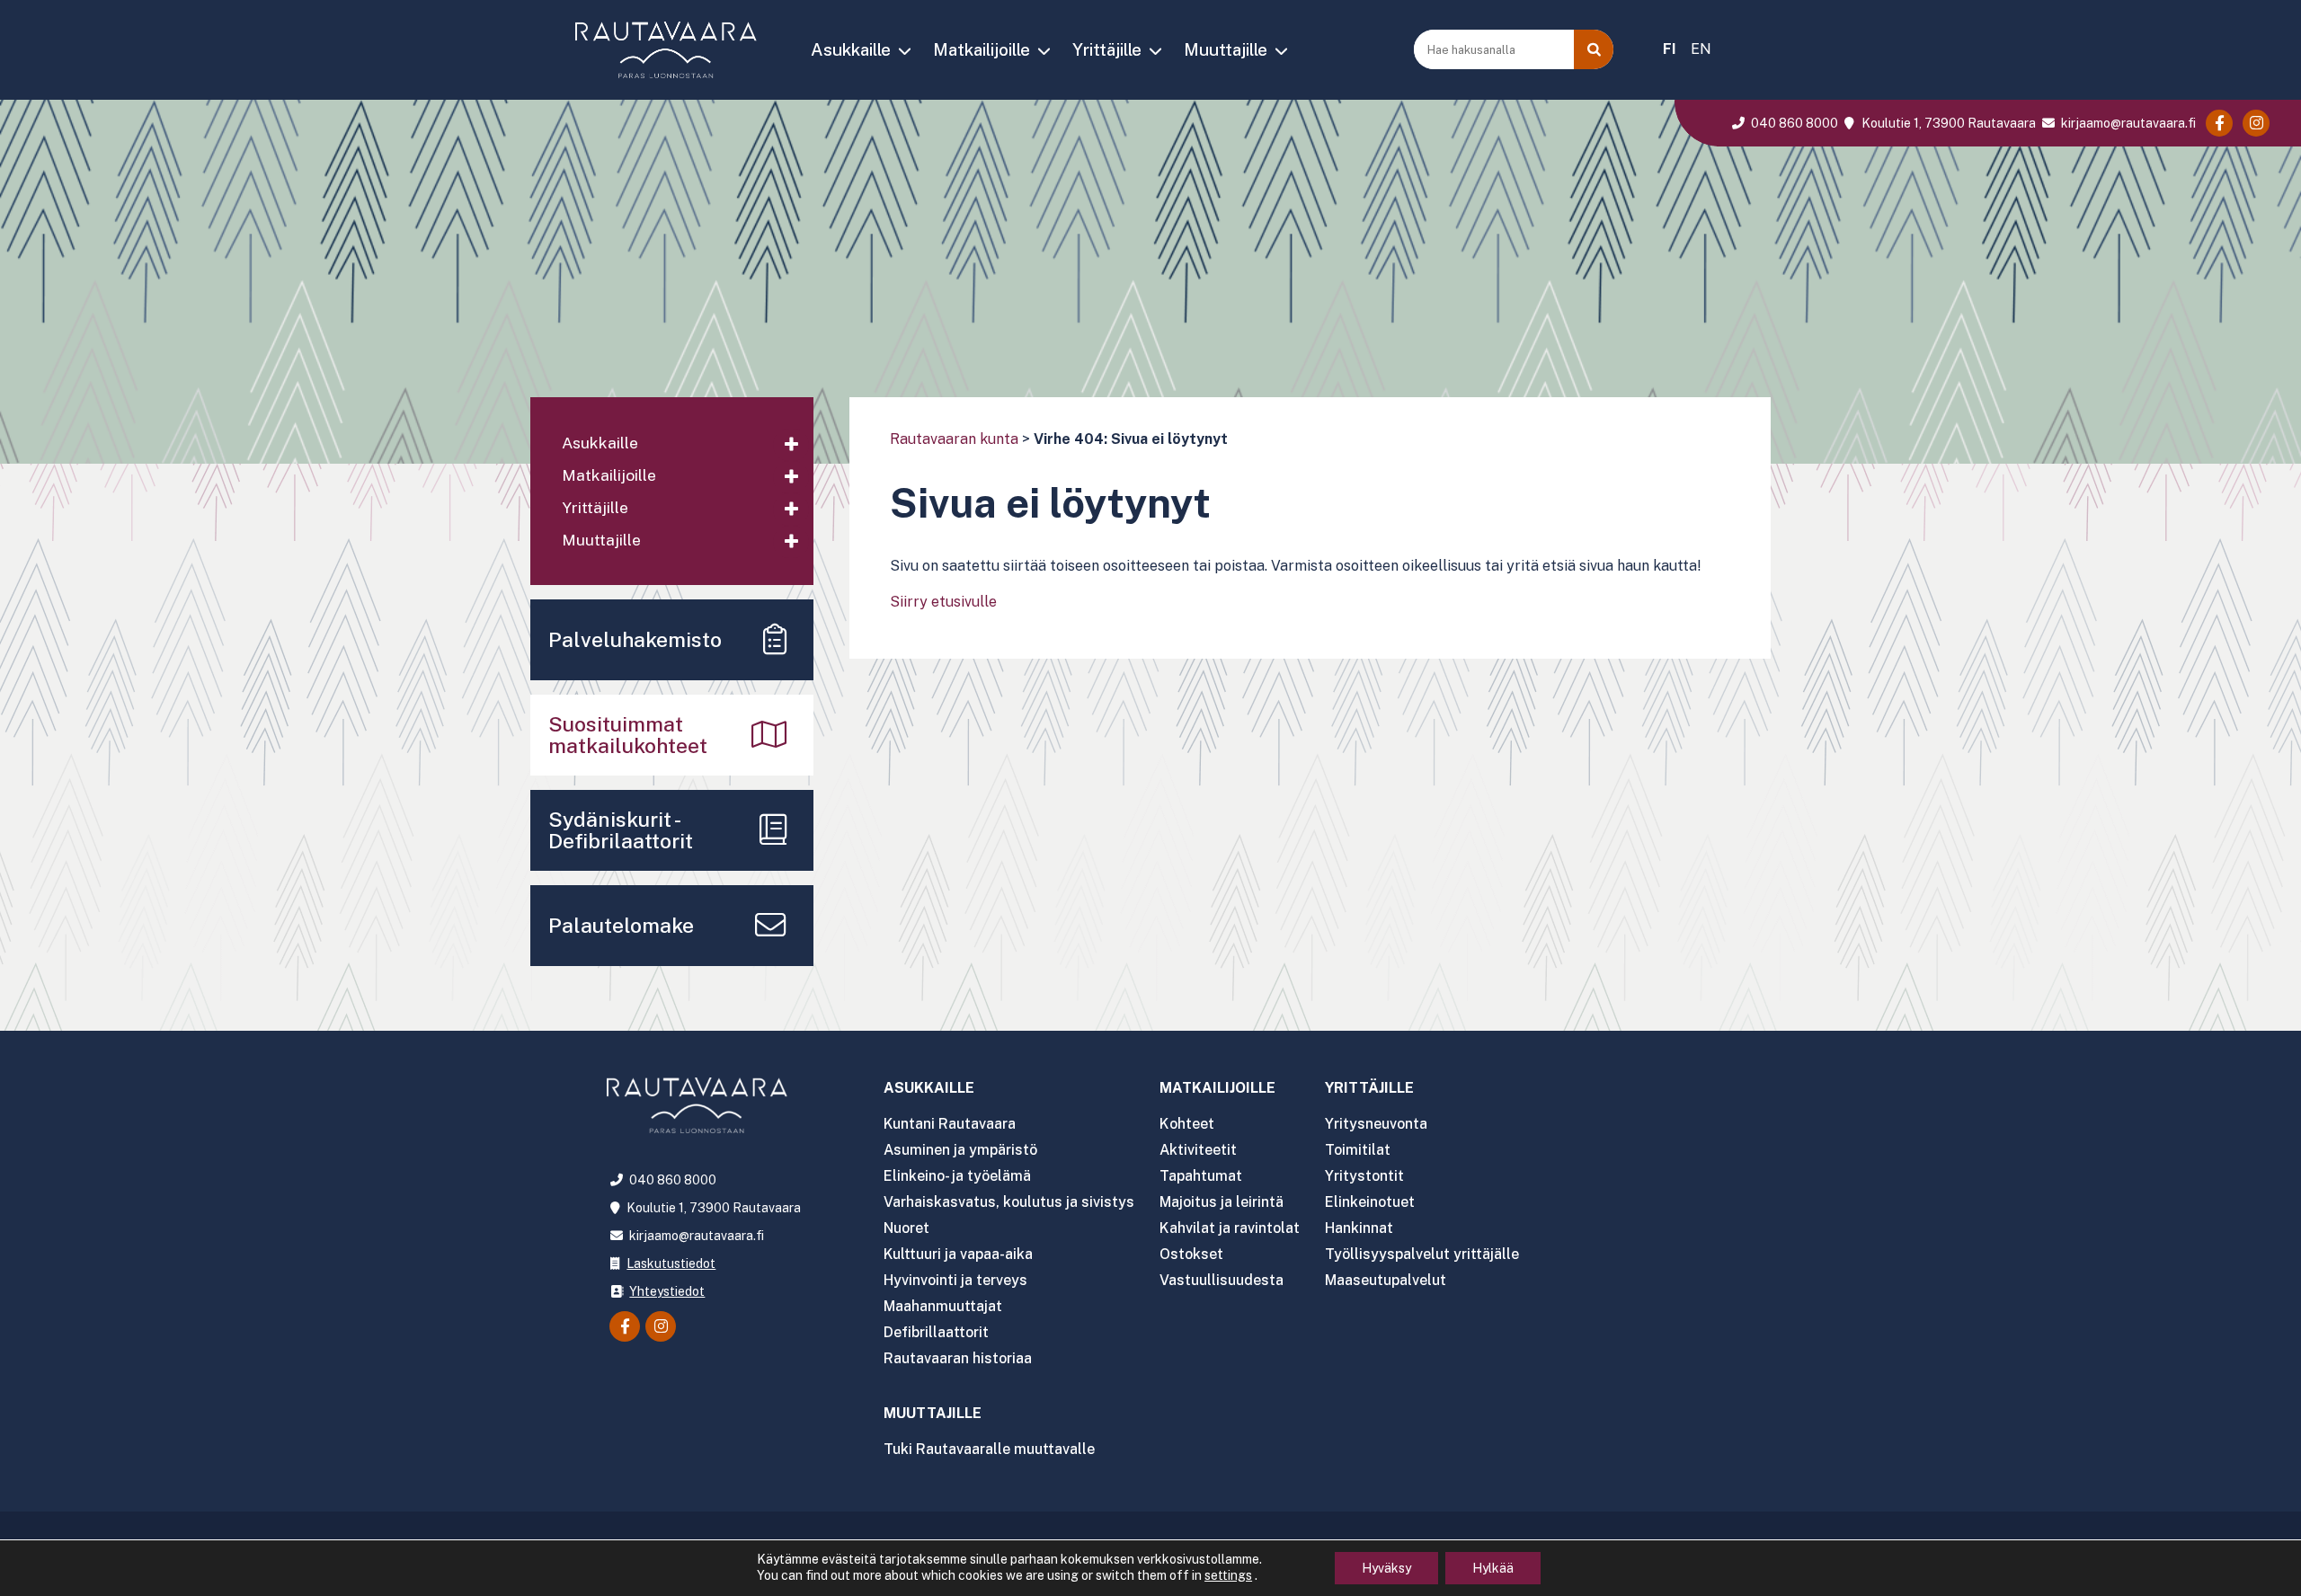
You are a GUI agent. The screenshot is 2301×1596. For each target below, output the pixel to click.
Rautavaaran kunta (954, 439)
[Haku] (1594, 49)
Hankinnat (1359, 1228)
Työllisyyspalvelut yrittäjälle (1422, 1254)
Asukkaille (851, 49)
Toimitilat (1358, 1150)
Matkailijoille (982, 49)
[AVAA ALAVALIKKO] (904, 51)
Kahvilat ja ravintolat (1230, 1228)
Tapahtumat (1201, 1176)
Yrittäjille (1107, 49)
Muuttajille (1226, 49)
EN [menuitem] (1701, 49)
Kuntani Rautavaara (950, 1124)
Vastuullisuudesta (1222, 1280)
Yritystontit (1364, 1176)
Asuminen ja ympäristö (960, 1150)
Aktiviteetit (1198, 1150)
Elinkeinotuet (1370, 1202)
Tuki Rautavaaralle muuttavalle (989, 1449)
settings (1228, 1575)
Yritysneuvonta (1376, 1124)
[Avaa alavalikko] (791, 445)
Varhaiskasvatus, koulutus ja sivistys (1009, 1202)
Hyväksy (1386, 1568)
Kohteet (1187, 1124)
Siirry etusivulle (943, 602)
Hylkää (1493, 1568)
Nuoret (906, 1228)
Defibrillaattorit (936, 1332)
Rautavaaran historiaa (958, 1358)
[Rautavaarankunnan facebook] (2219, 123)
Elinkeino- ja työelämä (957, 1176)
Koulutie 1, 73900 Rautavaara (1947, 123)
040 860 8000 (1793, 123)
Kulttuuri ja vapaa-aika (958, 1254)
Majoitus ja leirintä (1222, 1202)
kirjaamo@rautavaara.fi (2127, 123)
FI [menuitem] (1670, 49)
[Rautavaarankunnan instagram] (2256, 123)
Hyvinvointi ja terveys (955, 1280)
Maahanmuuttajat (943, 1306)
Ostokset (1191, 1254)
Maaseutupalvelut (1386, 1280)
